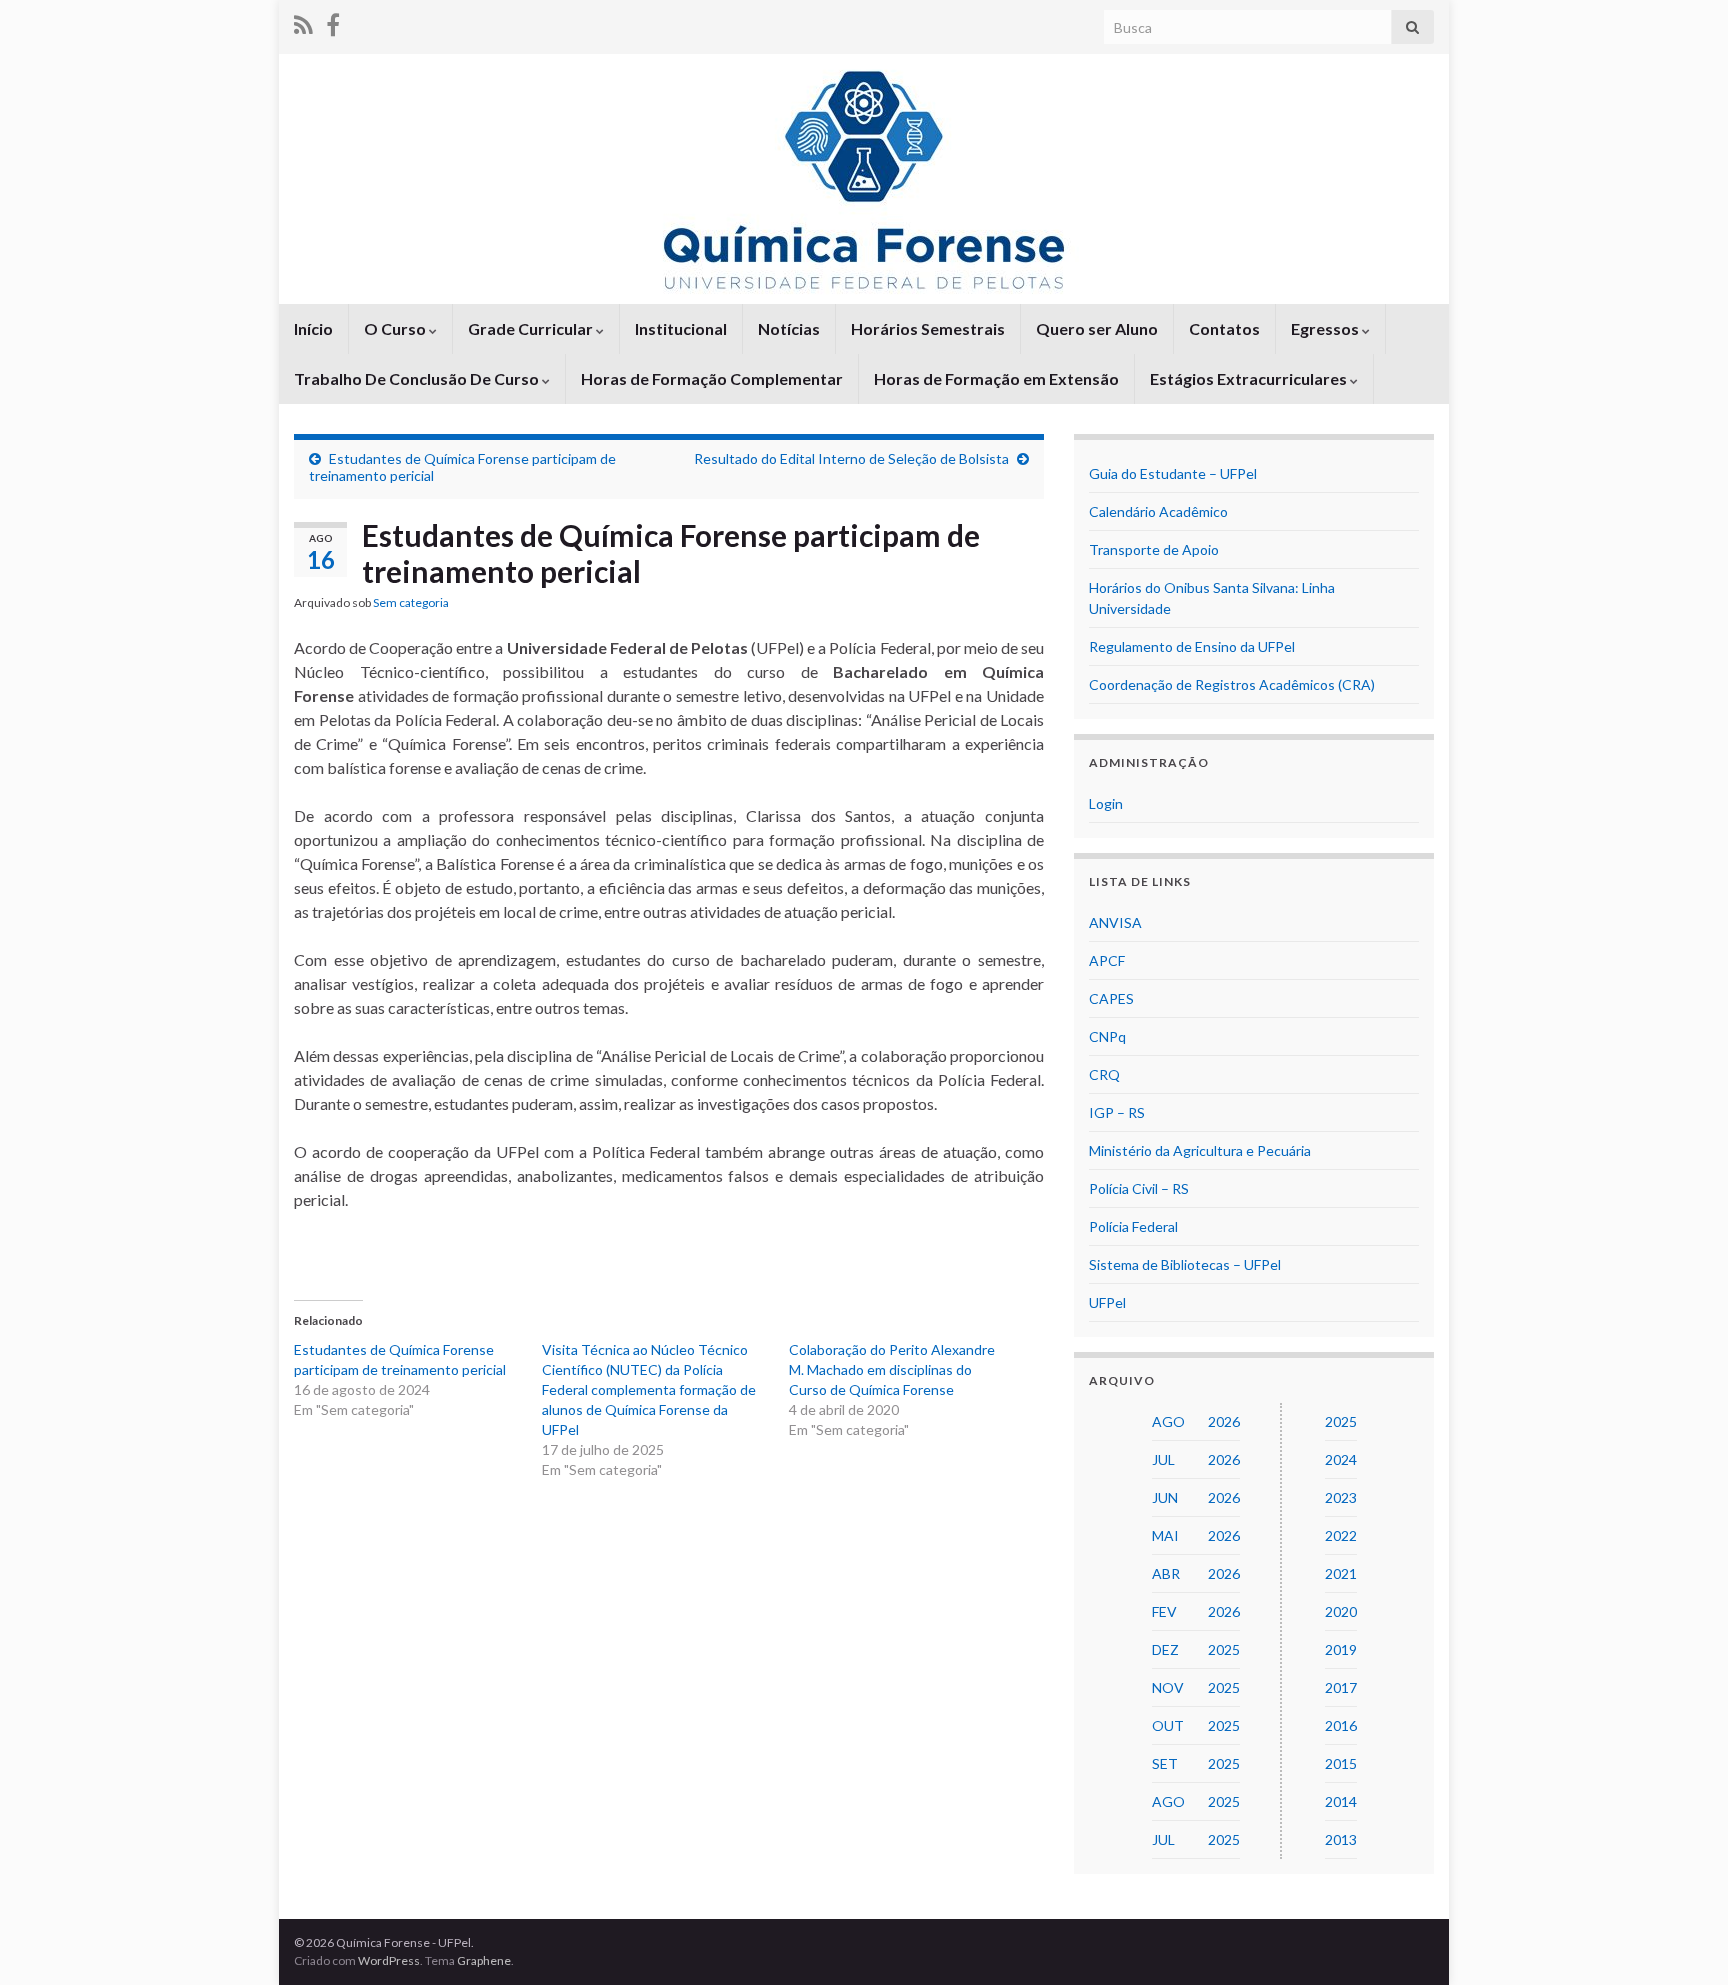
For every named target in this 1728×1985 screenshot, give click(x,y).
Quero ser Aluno (1097, 328)
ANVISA (1115, 922)
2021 (1341, 1573)
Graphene (484, 1960)
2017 (1341, 1687)
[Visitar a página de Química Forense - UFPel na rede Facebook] (333, 21)
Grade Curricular (532, 328)
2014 (1341, 1801)
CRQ (1104, 1074)
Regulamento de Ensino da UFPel (1192, 646)
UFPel (1107, 1302)
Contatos (1224, 328)
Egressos (1326, 328)
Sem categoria (411, 602)
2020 (1341, 1611)
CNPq (1107, 1036)
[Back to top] (1683, 1940)
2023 (1341, 1497)
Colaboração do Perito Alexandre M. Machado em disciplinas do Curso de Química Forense (892, 1369)
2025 (1341, 1421)
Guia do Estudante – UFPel (1173, 473)
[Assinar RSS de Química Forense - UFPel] (303, 21)
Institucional (681, 328)
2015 (1341, 1763)
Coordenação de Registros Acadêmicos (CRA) (1232, 684)
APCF (1107, 960)
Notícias (789, 328)
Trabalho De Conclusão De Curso (418, 378)
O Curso (396, 328)
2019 (1341, 1649)
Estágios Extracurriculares (1250, 378)
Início (313, 328)
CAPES (1111, 998)
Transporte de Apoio (1154, 549)
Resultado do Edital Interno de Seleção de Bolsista (851, 458)
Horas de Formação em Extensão (996, 378)
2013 (1341, 1839)
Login (1106, 803)
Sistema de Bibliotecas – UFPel (1185, 1264)
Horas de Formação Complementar (712, 378)
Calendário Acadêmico (1158, 511)
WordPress (389, 1960)
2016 (1341, 1725)
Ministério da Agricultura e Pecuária (1200, 1150)
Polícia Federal (1133, 1226)
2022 (1341, 1535)
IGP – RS (1117, 1112)
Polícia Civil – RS (1139, 1188)
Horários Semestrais (928, 328)
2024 (1341, 1459)
